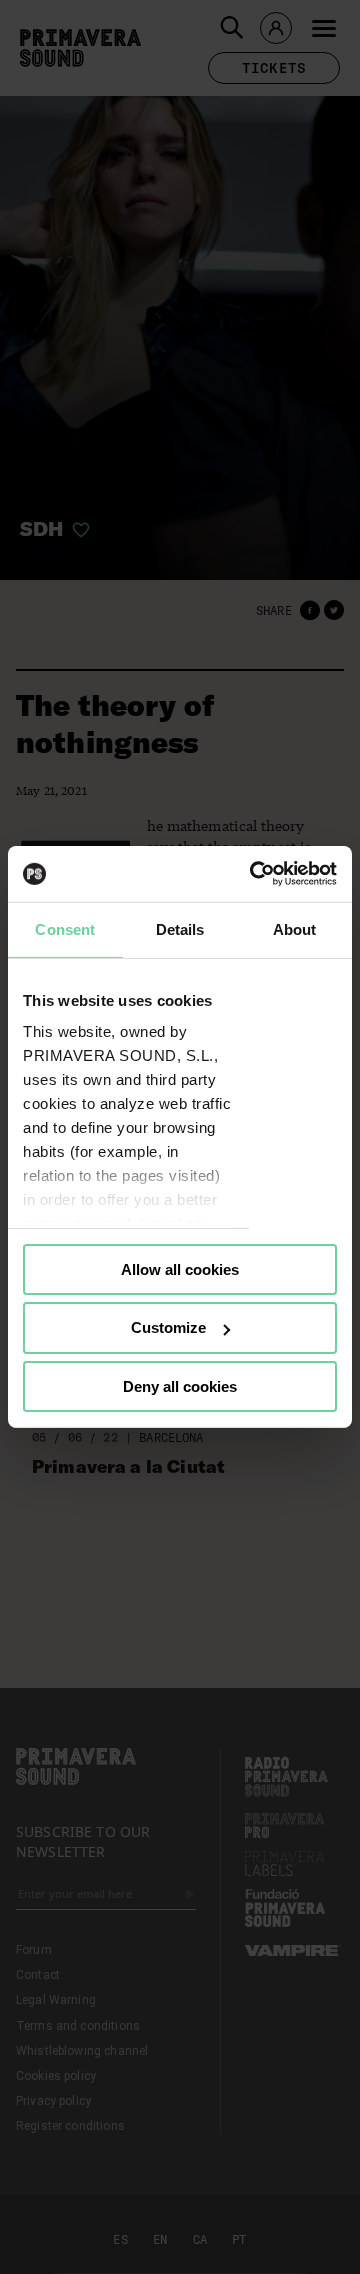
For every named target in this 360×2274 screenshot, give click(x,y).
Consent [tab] (65, 928)
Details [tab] (180, 928)
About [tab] (295, 928)
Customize (168, 1327)
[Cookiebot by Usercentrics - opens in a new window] (254, 874)
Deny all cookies (180, 1386)
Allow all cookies (180, 1268)
